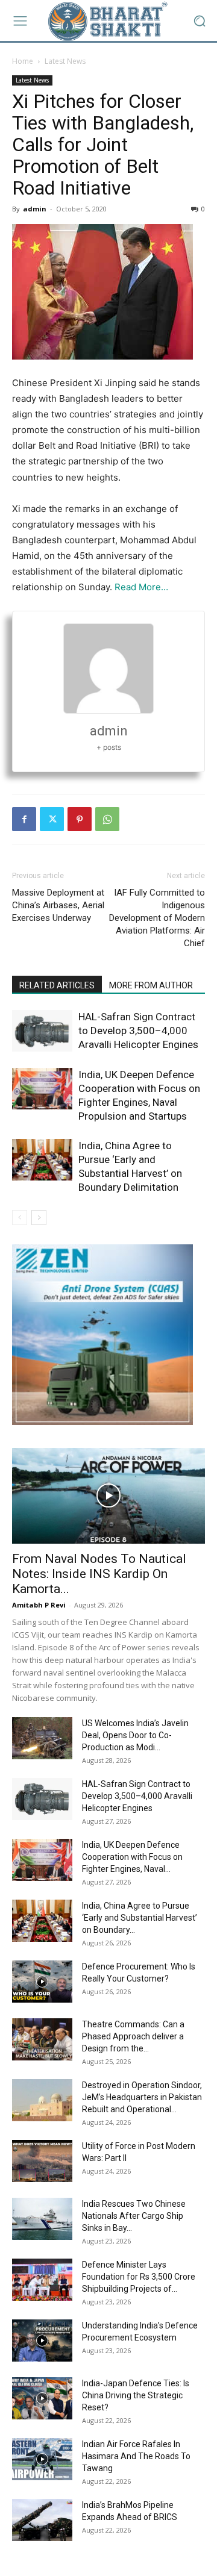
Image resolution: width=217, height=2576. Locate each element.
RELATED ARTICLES (57, 985)
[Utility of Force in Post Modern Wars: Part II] (42, 2161)
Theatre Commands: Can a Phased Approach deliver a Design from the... (133, 2036)
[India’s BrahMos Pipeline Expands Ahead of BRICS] (42, 2520)
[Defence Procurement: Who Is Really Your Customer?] (42, 1982)
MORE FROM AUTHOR (151, 985)
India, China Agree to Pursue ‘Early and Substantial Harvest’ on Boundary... (140, 1918)
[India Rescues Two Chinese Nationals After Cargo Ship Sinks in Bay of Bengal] (42, 2219)
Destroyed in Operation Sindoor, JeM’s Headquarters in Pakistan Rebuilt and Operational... (142, 2097)
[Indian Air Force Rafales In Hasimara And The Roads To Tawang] (42, 2459)
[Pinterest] (80, 819)
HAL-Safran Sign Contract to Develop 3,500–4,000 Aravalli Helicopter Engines (138, 1031)
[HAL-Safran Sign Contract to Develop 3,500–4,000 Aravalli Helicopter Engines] (42, 1031)
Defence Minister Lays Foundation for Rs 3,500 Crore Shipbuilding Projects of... (139, 2277)
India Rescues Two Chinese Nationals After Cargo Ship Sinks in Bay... (134, 2216)
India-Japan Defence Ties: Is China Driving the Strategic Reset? (136, 2395)
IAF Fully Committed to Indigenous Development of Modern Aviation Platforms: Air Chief (157, 918)
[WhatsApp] (107, 819)
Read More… (141, 587)
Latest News (65, 61)
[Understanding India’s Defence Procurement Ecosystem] (42, 2341)
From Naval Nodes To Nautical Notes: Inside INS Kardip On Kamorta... (99, 1574)
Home (23, 61)
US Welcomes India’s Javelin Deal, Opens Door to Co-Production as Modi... (135, 1735)
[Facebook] (24, 819)
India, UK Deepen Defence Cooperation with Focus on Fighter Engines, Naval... (132, 1857)
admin (35, 209)
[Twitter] (52, 819)
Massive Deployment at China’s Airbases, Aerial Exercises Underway (58, 905)
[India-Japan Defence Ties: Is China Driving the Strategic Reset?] (42, 2398)
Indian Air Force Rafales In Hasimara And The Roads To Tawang (136, 2456)
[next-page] (39, 1218)
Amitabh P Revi (39, 1605)
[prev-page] (20, 1218)
